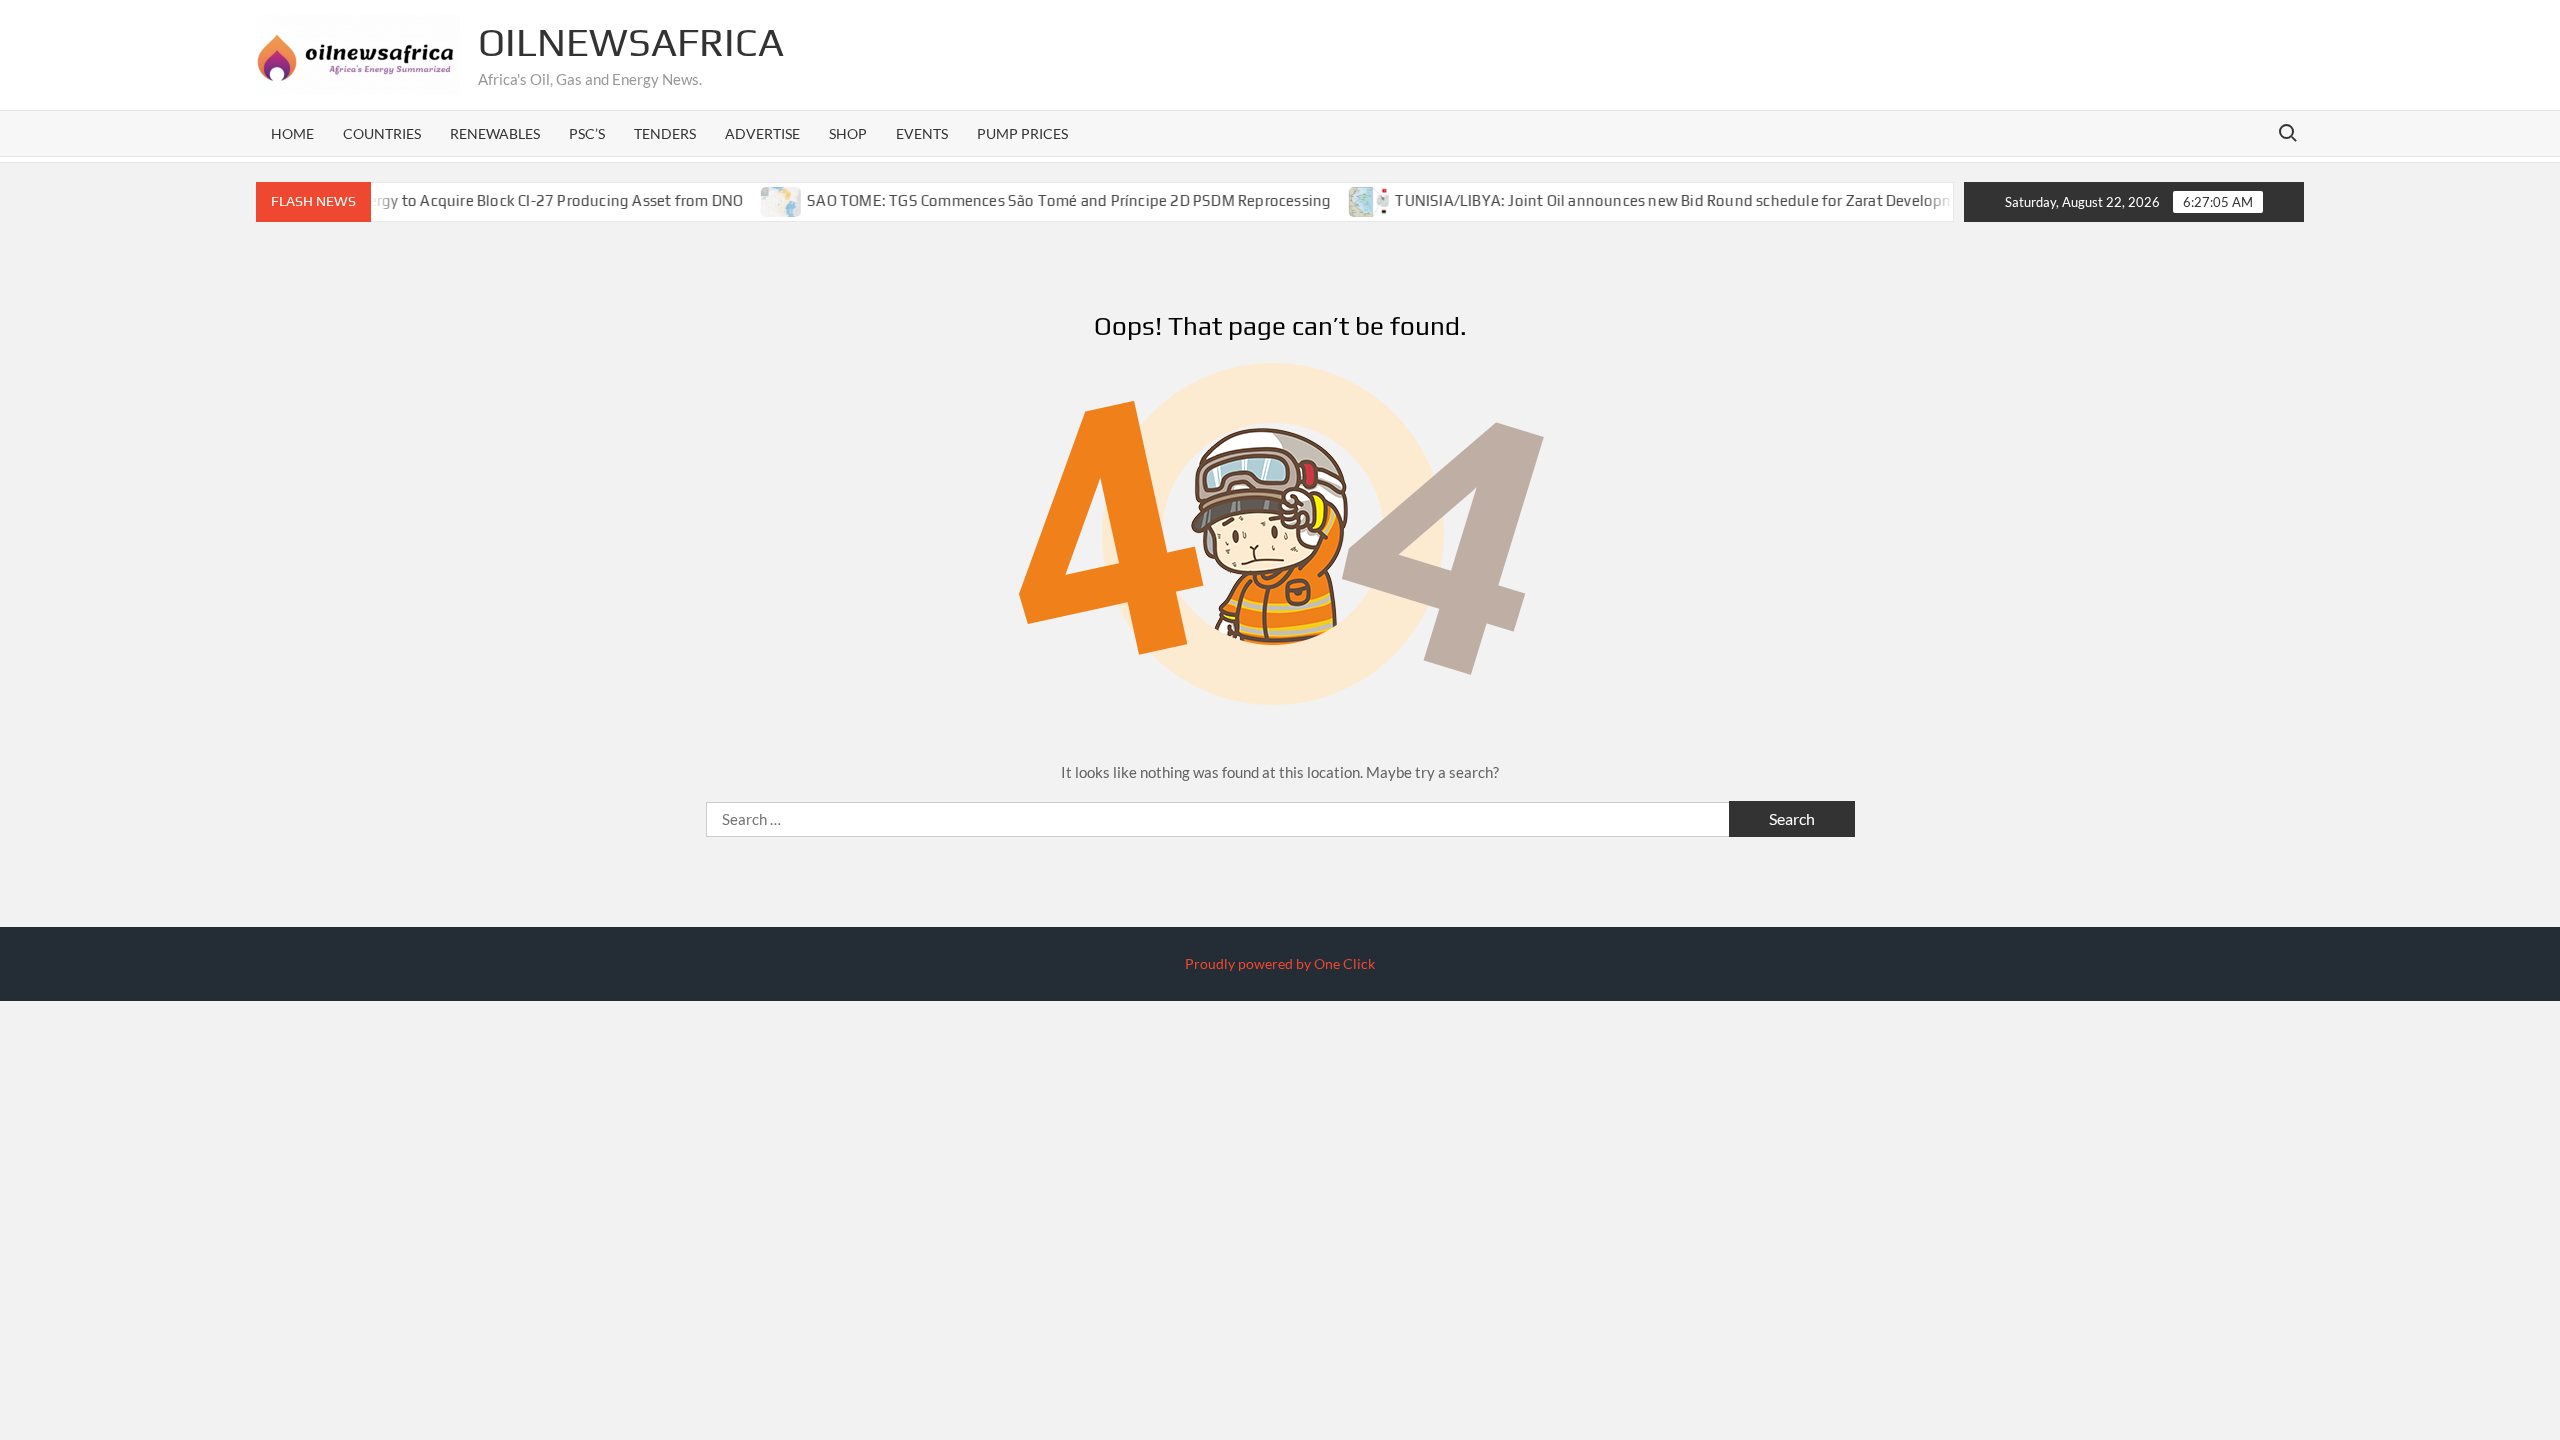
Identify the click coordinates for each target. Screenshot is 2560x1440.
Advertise (762, 133)
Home (292, 133)
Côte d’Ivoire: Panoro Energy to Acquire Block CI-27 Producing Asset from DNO (435, 200)
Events (922, 133)
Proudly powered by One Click (1280, 963)
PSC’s (587, 133)
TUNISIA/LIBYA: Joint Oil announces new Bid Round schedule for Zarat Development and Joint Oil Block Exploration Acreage (1787, 200)
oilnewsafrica (631, 42)
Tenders (665, 133)
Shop (848, 133)
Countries (382, 133)
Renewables (495, 133)
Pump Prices (1022, 133)
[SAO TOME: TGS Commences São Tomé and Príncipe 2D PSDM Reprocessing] (745, 200)
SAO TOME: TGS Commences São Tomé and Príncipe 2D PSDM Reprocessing (1032, 200)
